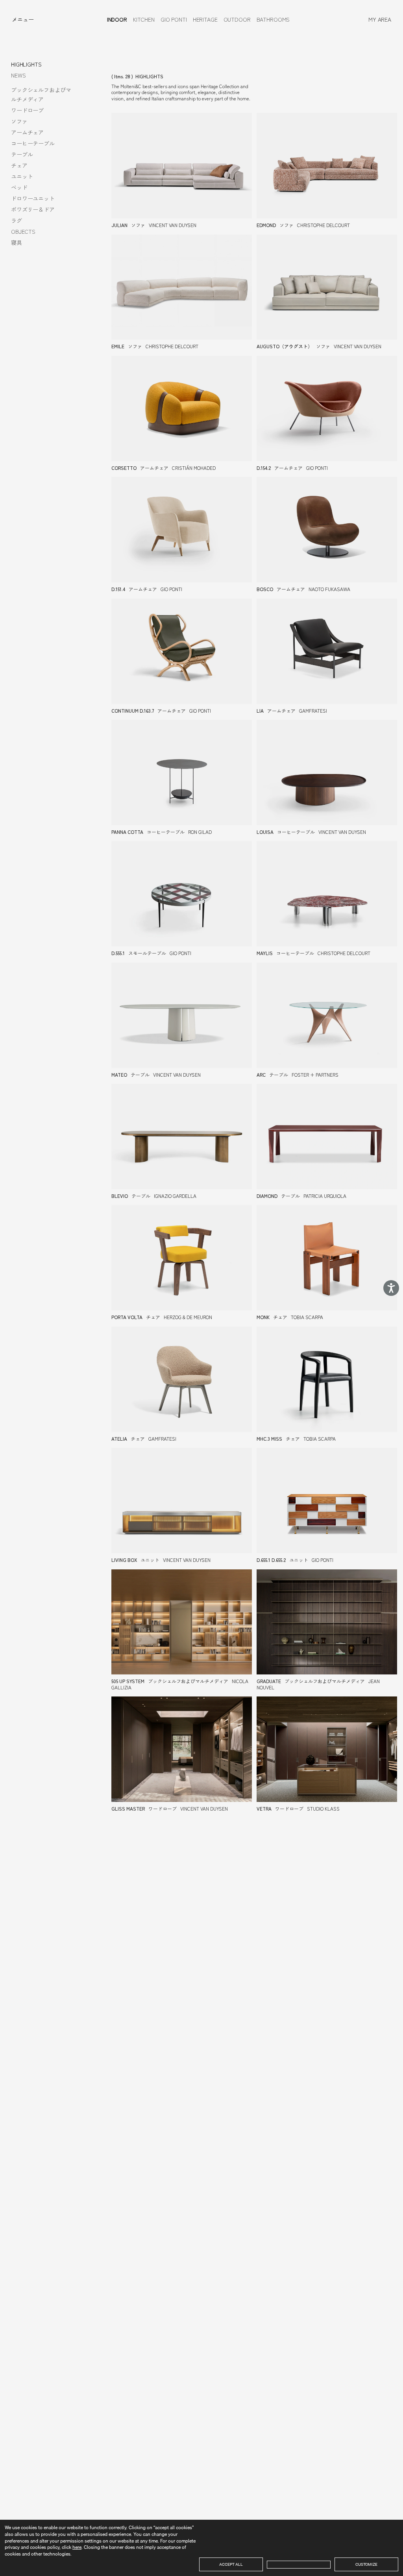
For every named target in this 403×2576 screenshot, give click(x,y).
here (77, 2547)
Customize (366, 2564)
